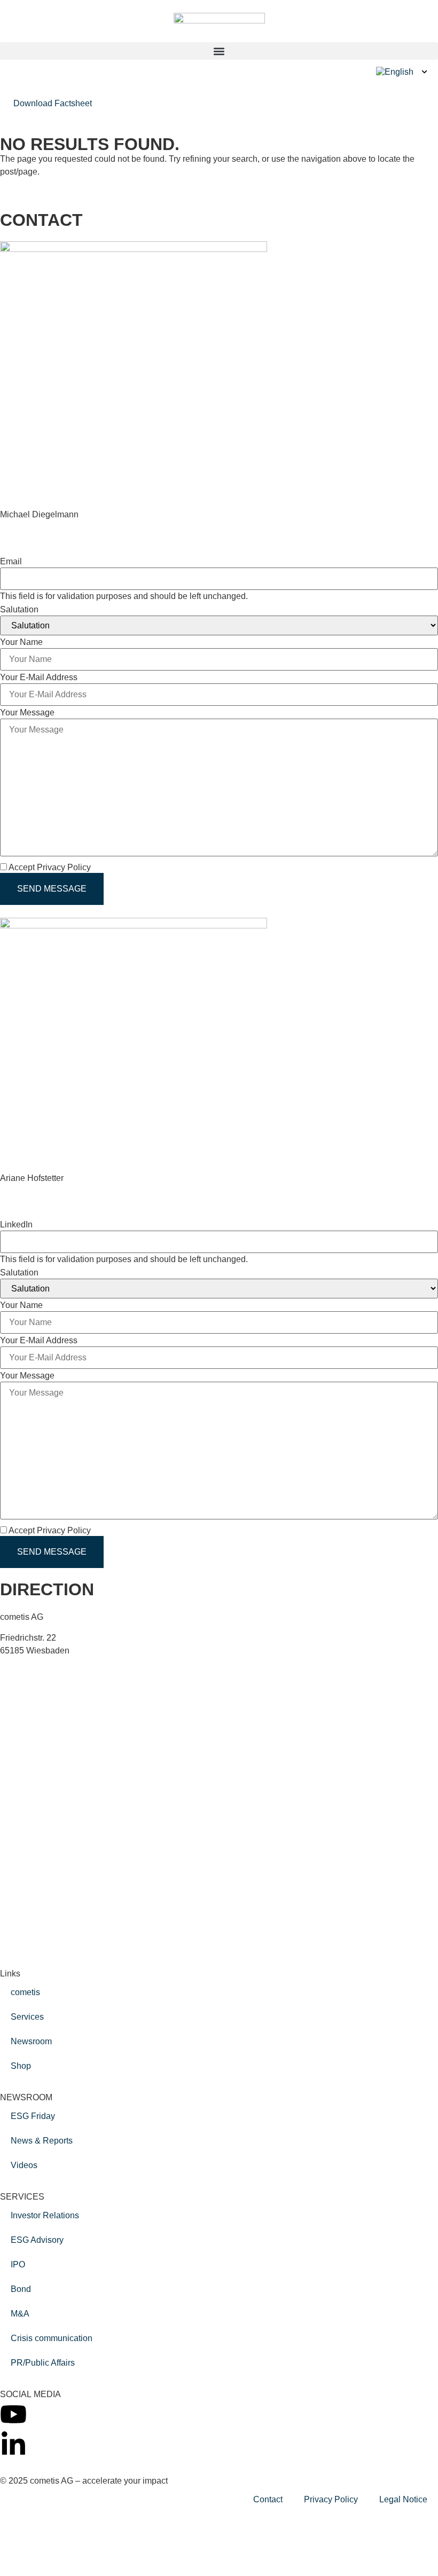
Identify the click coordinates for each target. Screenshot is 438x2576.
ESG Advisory (37, 2240)
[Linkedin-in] (13, 2445)
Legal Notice (403, 2499)
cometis (25, 1992)
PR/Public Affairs (43, 2363)
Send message (52, 889)
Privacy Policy (331, 2499)
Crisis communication (52, 2338)
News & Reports (42, 2141)
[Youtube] (13, 2414)
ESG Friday (33, 2116)
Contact (268, 2499)
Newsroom (31, 2041)
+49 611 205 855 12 (38, 527)
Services (27, 2017)
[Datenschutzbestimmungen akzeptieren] (97, 867)
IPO (18, 2264)
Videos (24, 2165)
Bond (21, 2289)
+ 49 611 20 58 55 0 (55, 1671)
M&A (20, 2314)
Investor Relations (45, 2215)
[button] (219, 51)
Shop (21, 2066)
